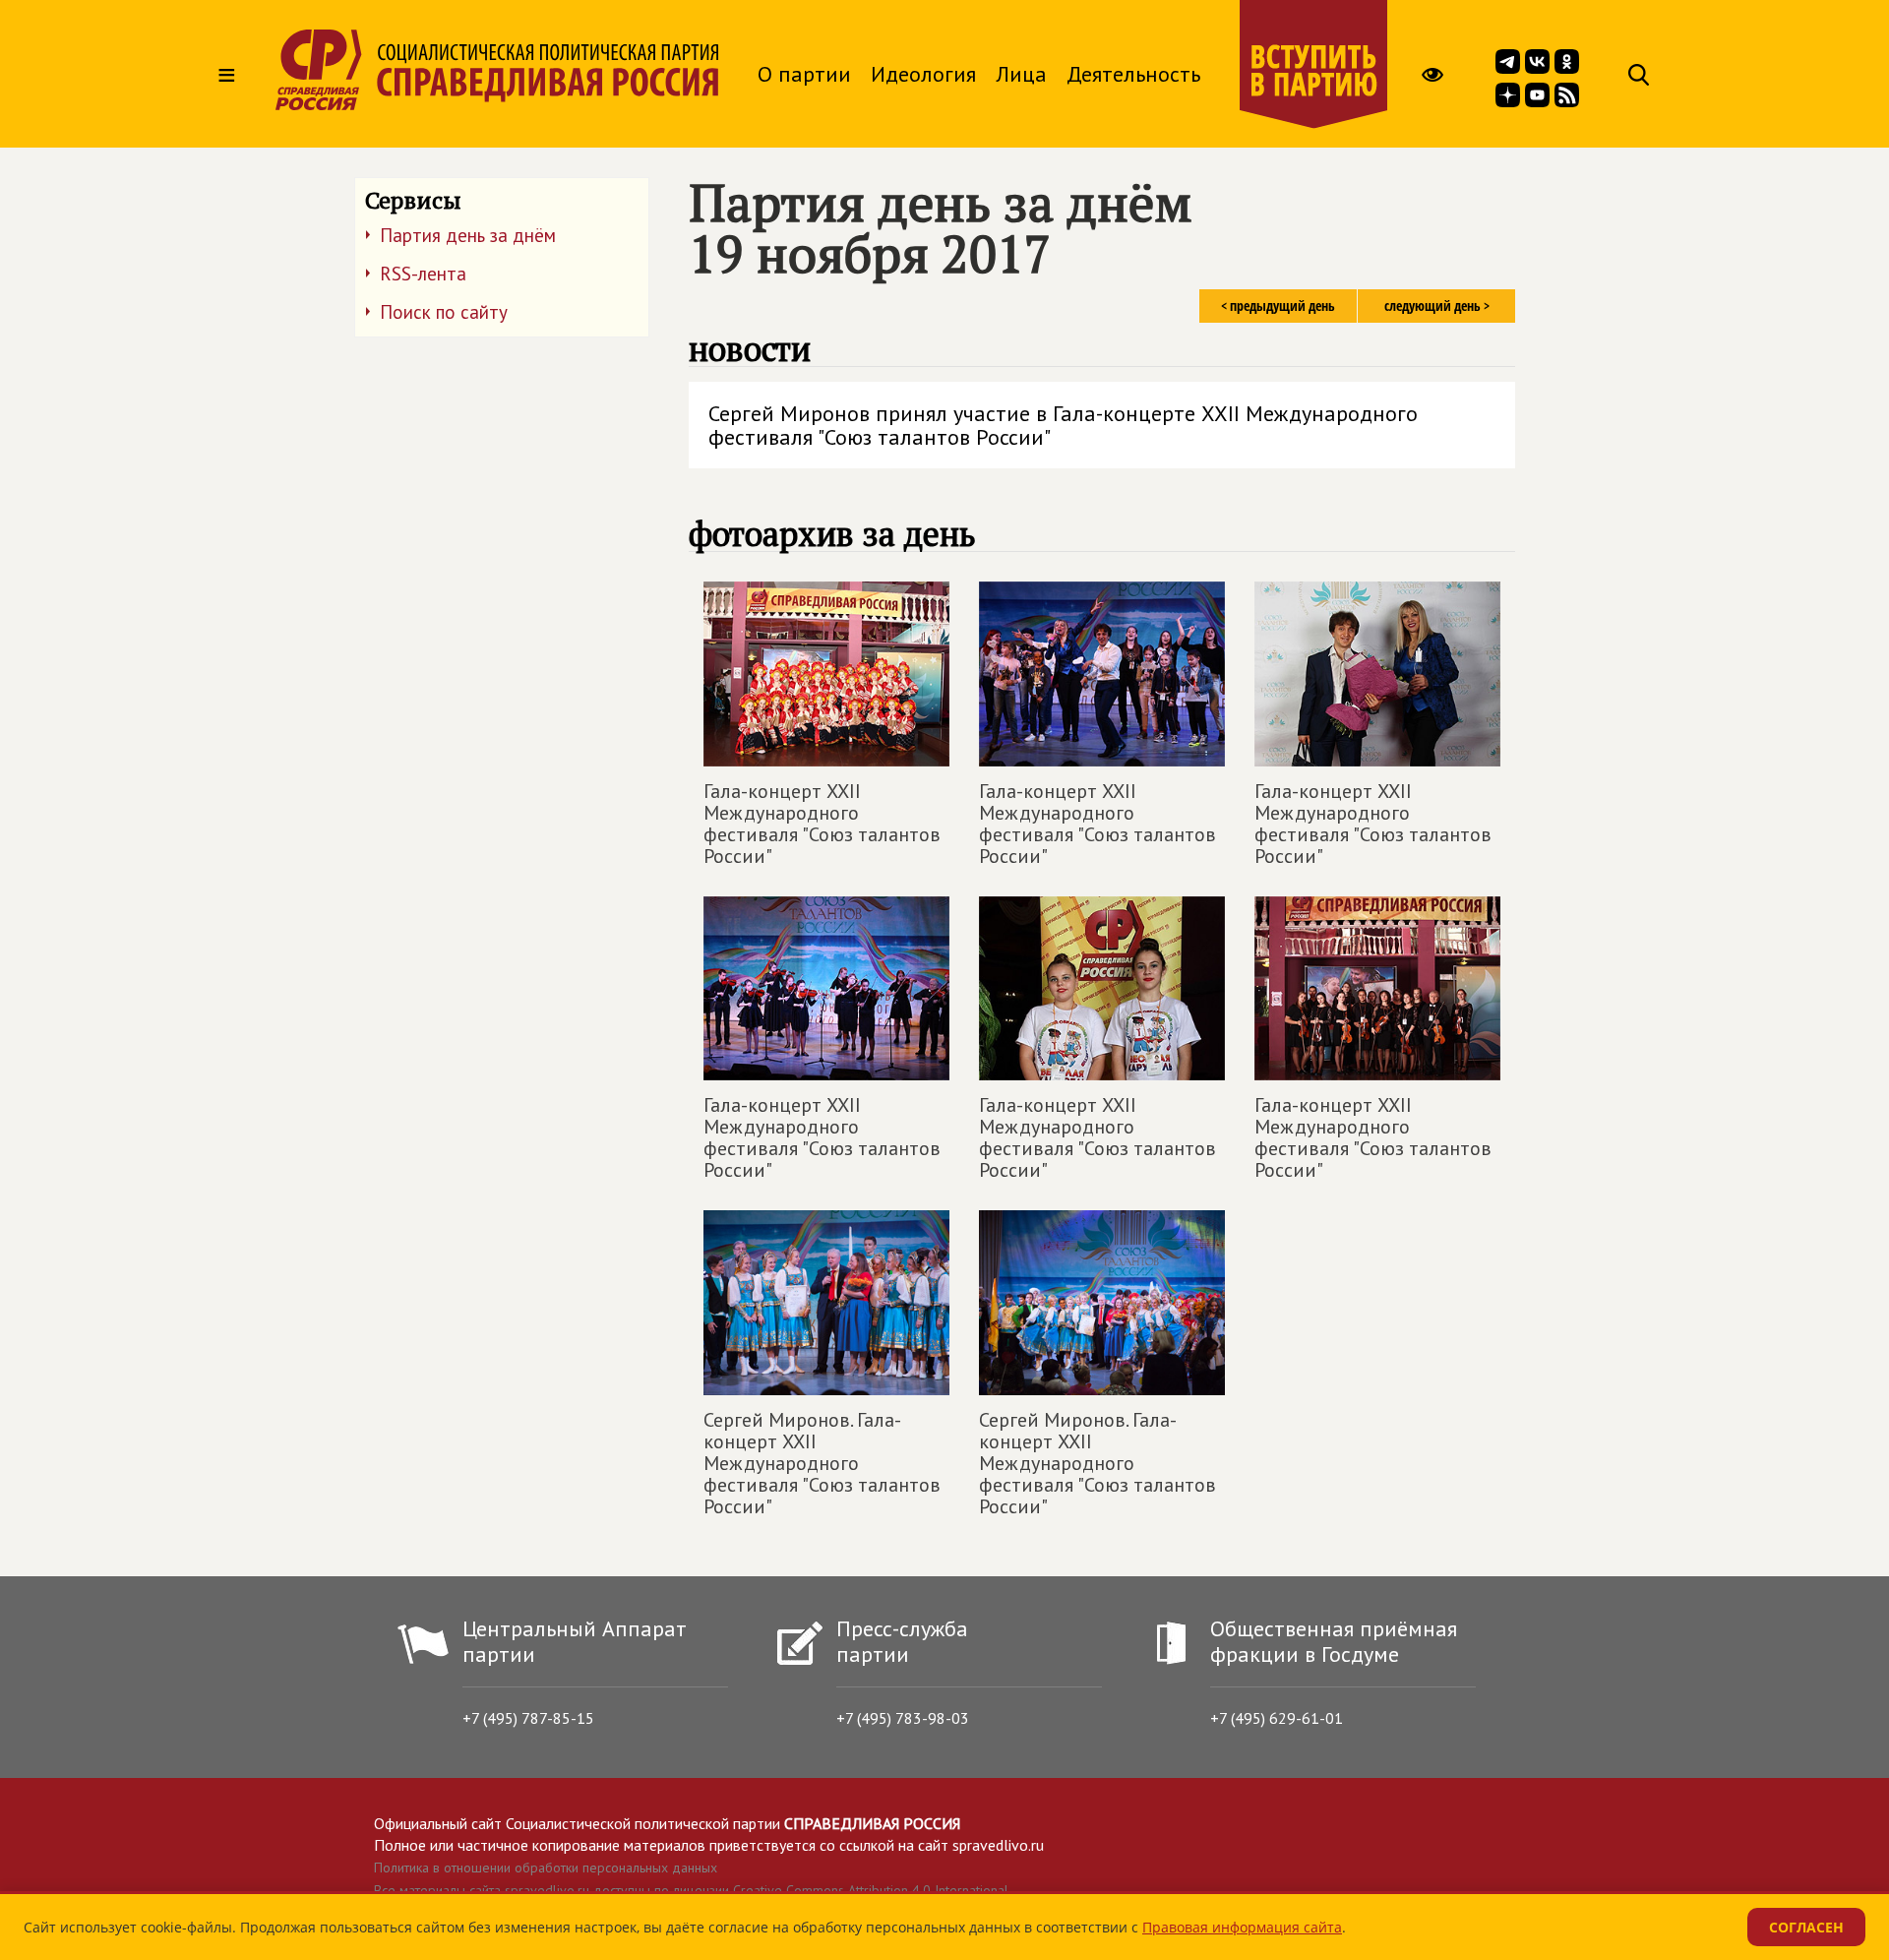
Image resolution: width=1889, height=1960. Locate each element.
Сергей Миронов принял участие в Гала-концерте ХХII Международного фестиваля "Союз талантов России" (1063, 425)
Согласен (1806, 1927)
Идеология (923, 74)
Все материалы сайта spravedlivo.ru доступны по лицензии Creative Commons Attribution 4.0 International (691, 1890)
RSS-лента (423, 274)
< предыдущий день (1278, 306)
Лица (1021, 74)
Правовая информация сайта (1242, 1927)
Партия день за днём (468, 235)
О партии (804, 74)
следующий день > (1437, 306)
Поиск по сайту (444, 312)
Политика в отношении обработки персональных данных (546, 1868)
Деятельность (1133, 74)
